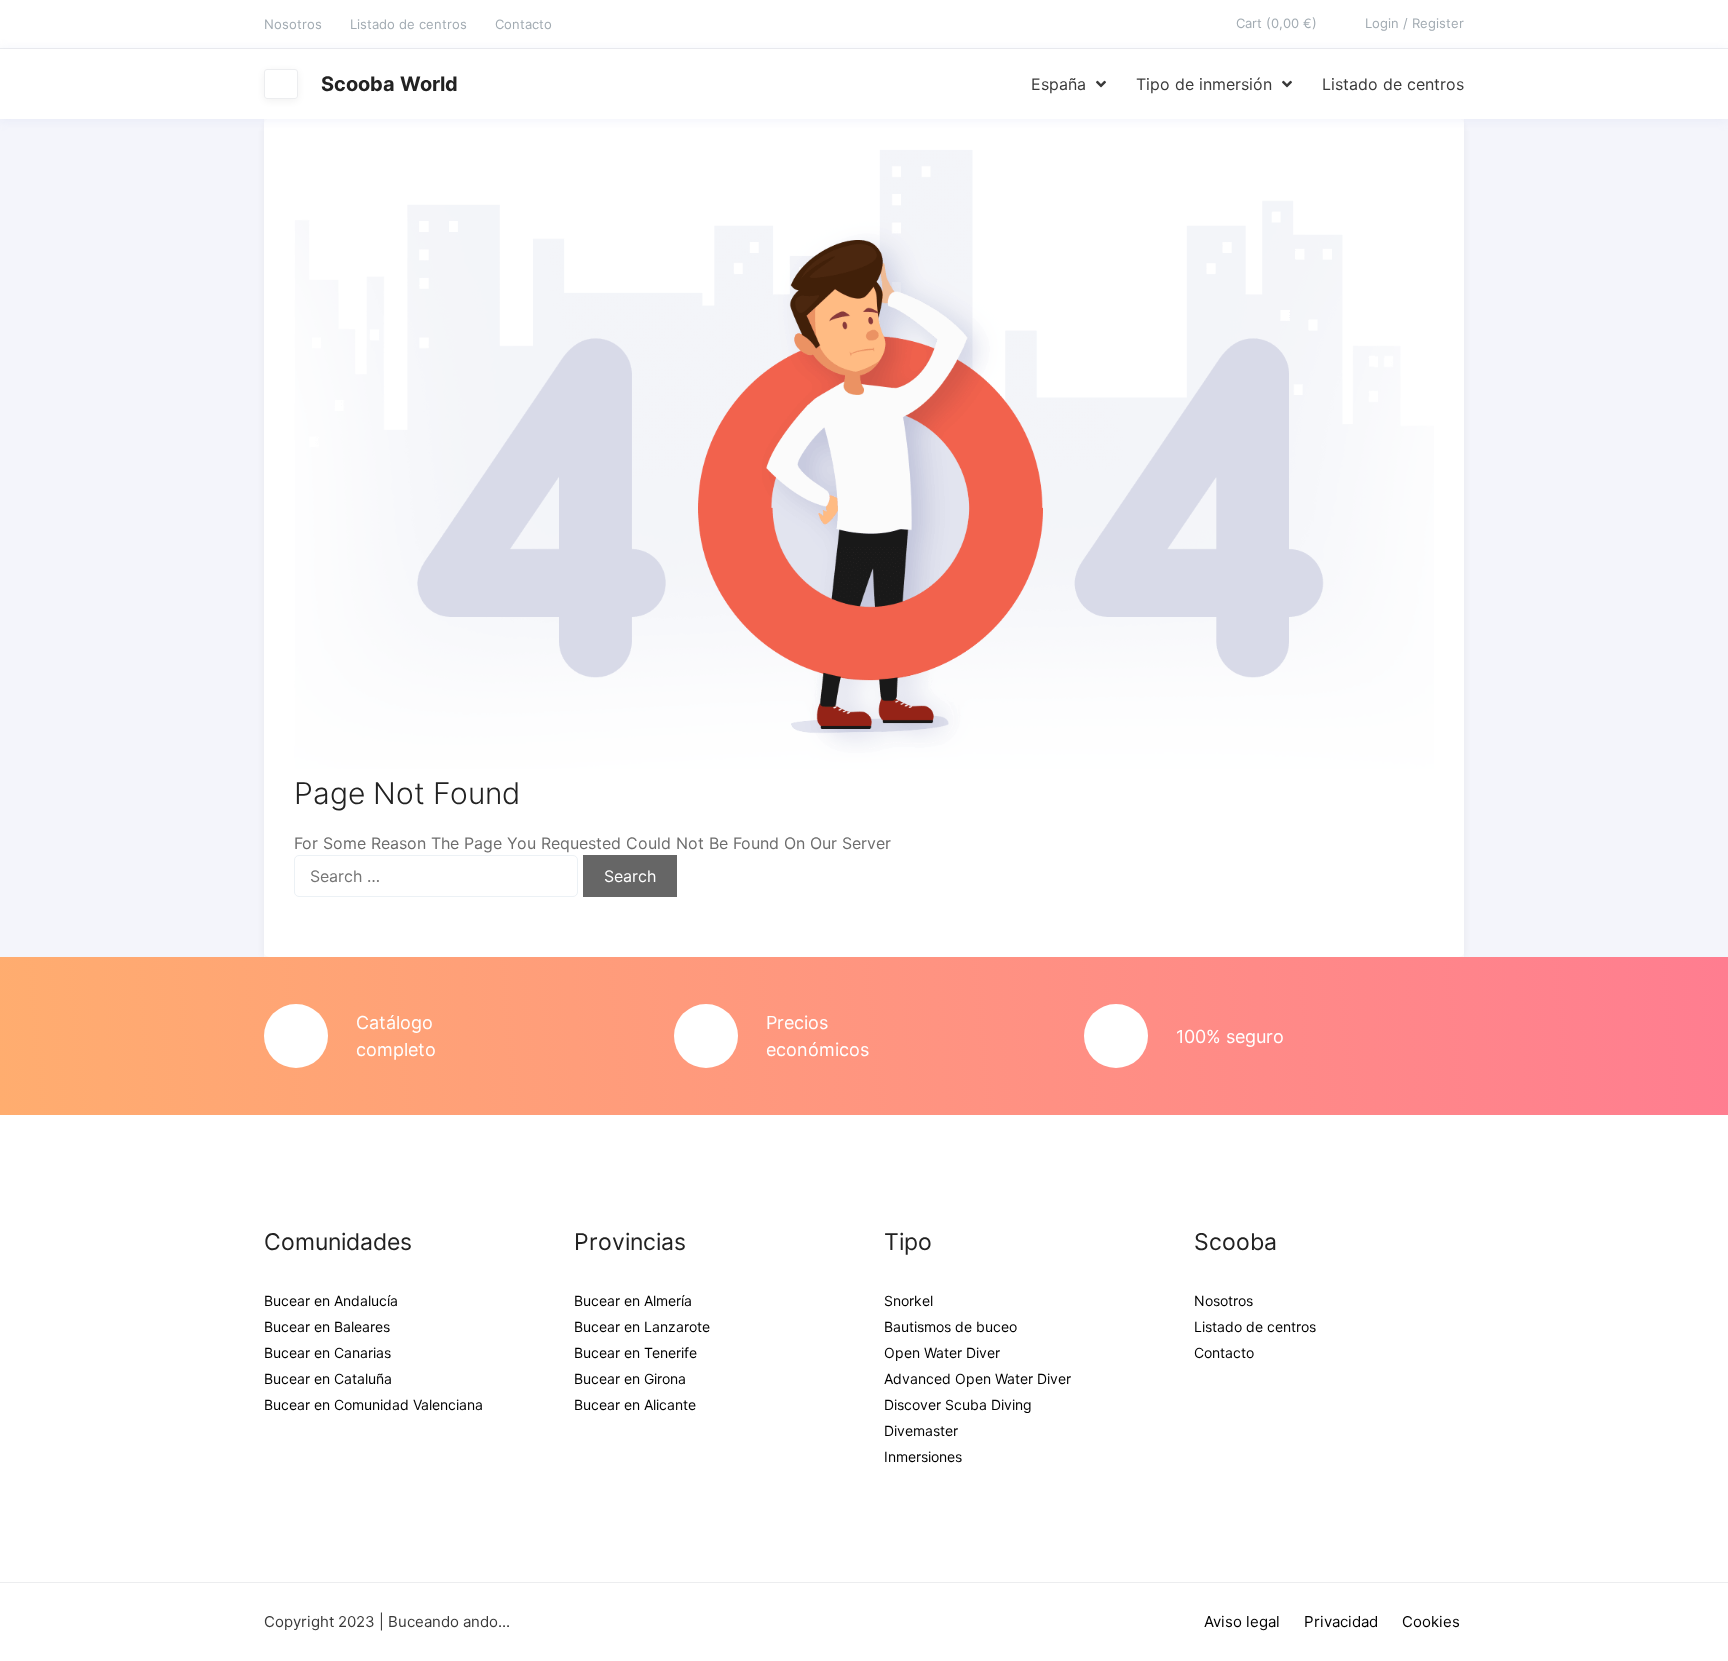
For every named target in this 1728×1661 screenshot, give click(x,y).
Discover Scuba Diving (958, 1404)
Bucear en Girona (630, 1378)
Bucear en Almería (633, 1300)
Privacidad (1341, 1621)
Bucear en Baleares (327, 1326)
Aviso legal (1242, 1621)
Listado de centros (408, 24)
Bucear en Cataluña (328, 1378)
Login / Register (1414, 23)
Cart (1276, 23)
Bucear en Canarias (327, 1352)
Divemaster (921, 1430)
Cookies (1431, 1621)
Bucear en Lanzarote (642, 1326)
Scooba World (389, 84)
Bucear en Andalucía (331, 1300)
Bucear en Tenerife (635, 1352)
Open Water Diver (942, 1352)
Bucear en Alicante (635, 1404)
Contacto (523, 24)
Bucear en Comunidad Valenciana (373, 1404)
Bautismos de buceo (950, 1326)
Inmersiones (923, 1456)
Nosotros (293, 24)
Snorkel (908, 1300)
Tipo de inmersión (1204, 84)
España (1058, 84)
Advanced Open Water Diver (977, 1378)
